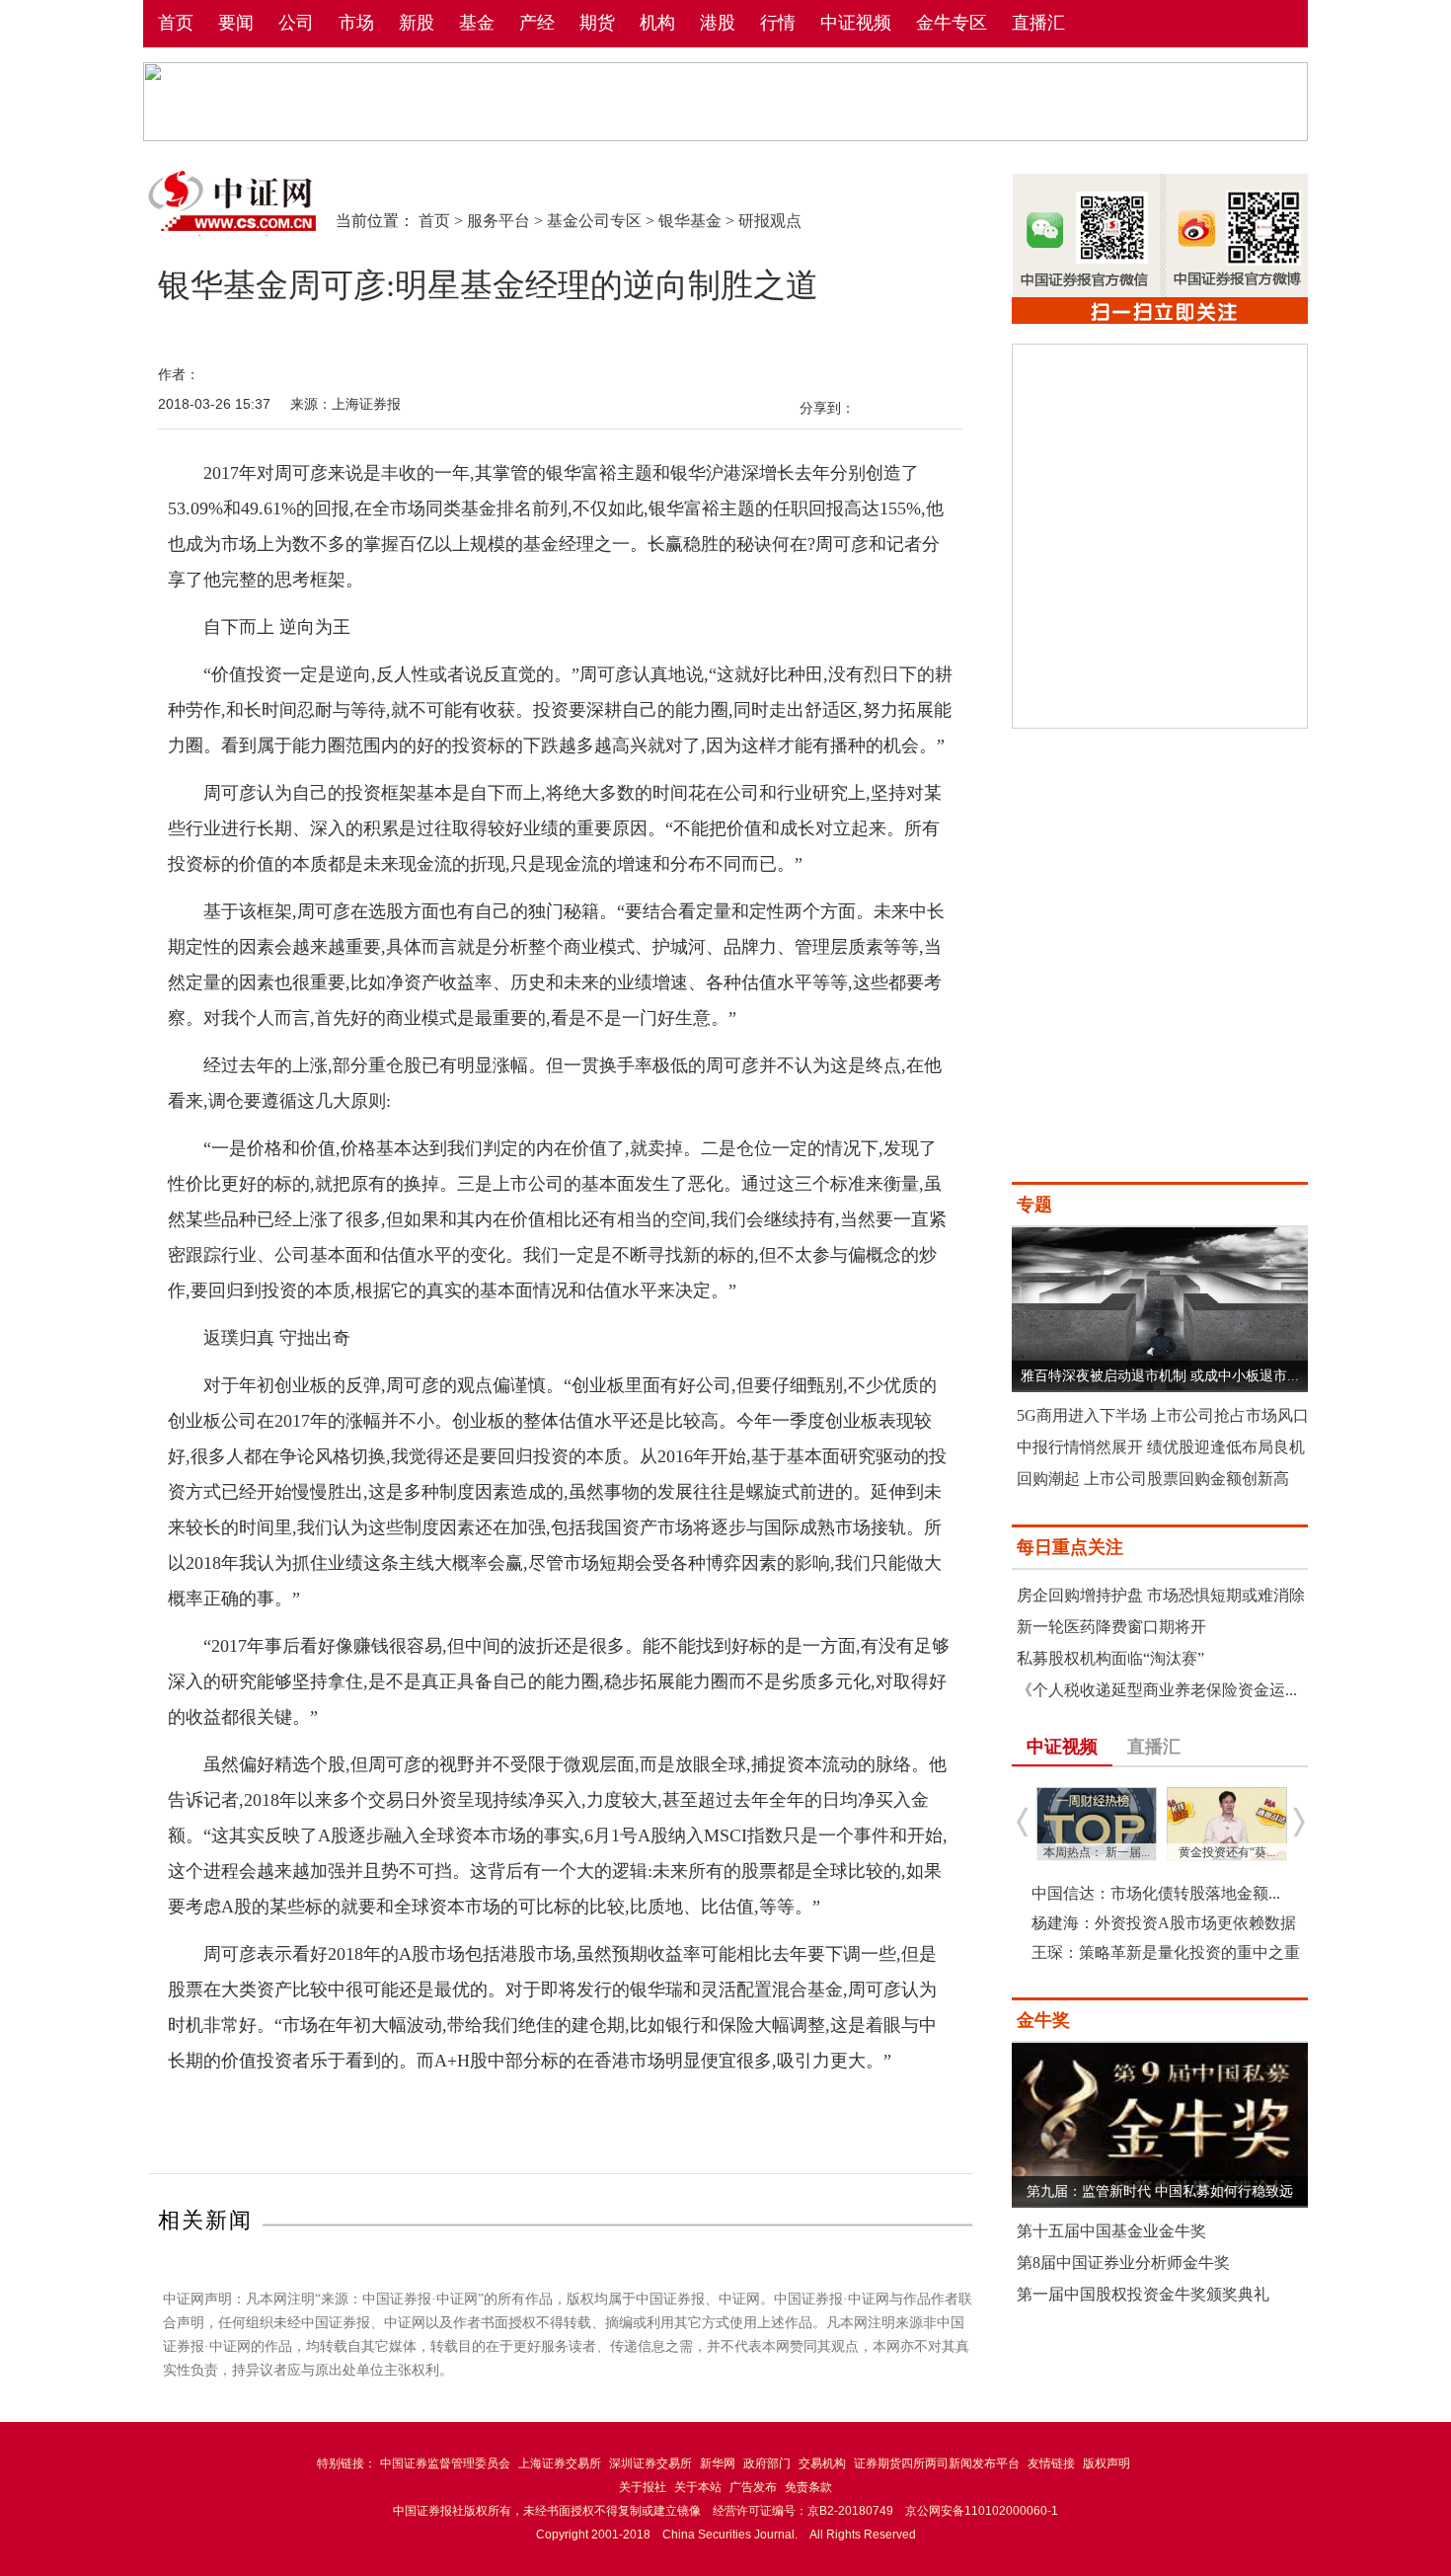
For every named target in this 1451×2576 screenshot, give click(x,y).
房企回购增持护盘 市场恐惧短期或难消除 (1161, 1595)
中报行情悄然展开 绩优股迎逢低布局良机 (1161, 1447)
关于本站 (698, 2487)
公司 (296, 23)
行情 (778, 23)
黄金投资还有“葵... (1227, 1852)
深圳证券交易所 (650, 2463)
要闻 (236, 23)
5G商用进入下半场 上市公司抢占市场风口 (1163, 1415)
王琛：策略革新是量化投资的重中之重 (1166, 1952)
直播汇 (1038, 23)
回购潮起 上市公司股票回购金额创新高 (1153, 1479)
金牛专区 (952, 23)
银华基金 (690, 221)
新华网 (718, 2463)
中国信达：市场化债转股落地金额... (1156, 1893)
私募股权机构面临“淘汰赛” (1110, 1658)
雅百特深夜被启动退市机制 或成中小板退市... (1160, 1376)
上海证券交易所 (560, 2463)
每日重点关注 (1070, 1547)
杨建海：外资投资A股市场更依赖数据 (1164, 1923)
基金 (477, 23)
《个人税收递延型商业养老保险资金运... (1157, 1690)
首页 (176, 23)
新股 (417, 23)
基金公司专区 (594, 221)
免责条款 (808, 2487)
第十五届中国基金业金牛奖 (1111, 2231)
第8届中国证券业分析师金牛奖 (1123, 2263)
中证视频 (856, 23)
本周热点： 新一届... (1097, 1852)
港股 (718, 23)
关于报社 (643, 2487)
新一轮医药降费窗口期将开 (1111, 1627)
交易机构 (822, 2463)
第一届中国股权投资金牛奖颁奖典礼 (1143, 2294)
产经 (537, 23)
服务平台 (498, 221)
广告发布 (753, 2487)
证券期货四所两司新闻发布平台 (937, 2463)
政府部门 (767, 2463)
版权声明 (1107, 2463)
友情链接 (1051, 2463)
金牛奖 (1043, 2020)
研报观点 (770, 221)
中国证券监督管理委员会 (445, 2463)
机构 (657, 23)
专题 (1034, 1205)
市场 (356, 23)
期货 (597, 23)
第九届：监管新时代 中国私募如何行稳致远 (1160, 2191)
